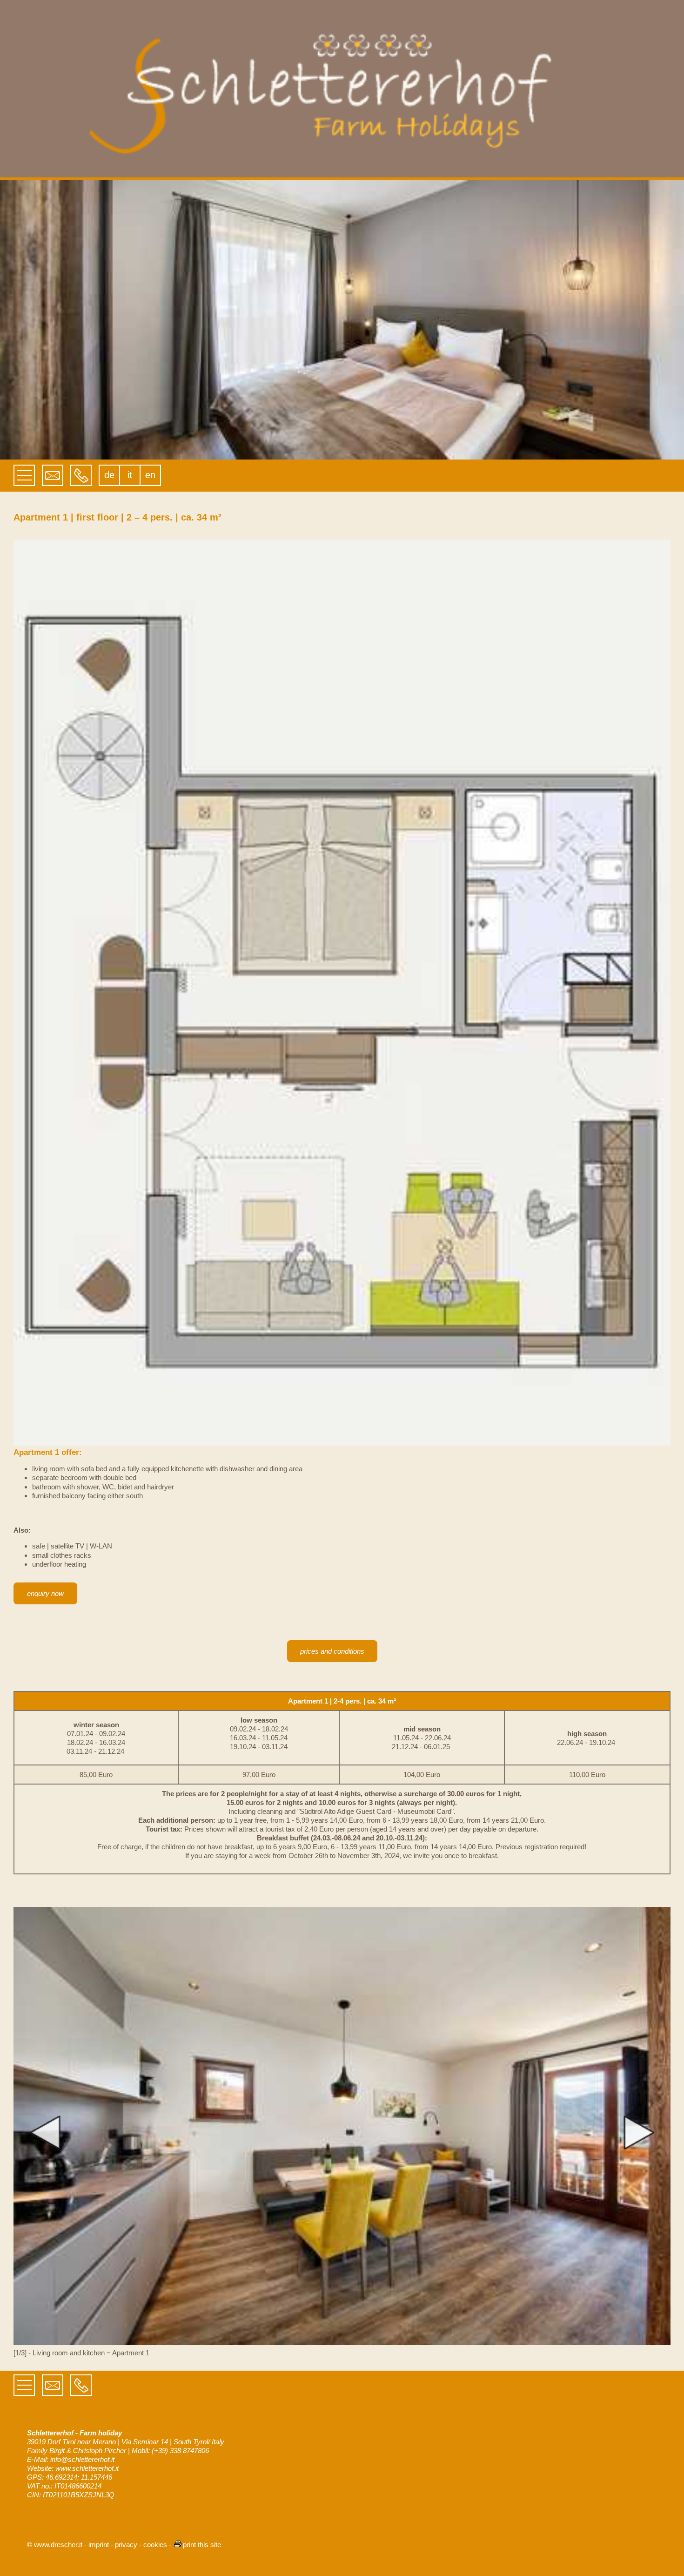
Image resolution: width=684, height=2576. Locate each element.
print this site (202, 2545)
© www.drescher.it (55, 2545)
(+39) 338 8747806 (180, 2451)
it (130, 475)
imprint (99, 2545)
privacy (126, 2545)
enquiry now (45, 1593)
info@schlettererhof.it (82, 2459)
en (150, 475)
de (109, 475)
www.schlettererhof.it (87, 2468)
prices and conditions (332, 1651)
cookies (155, 2545)
